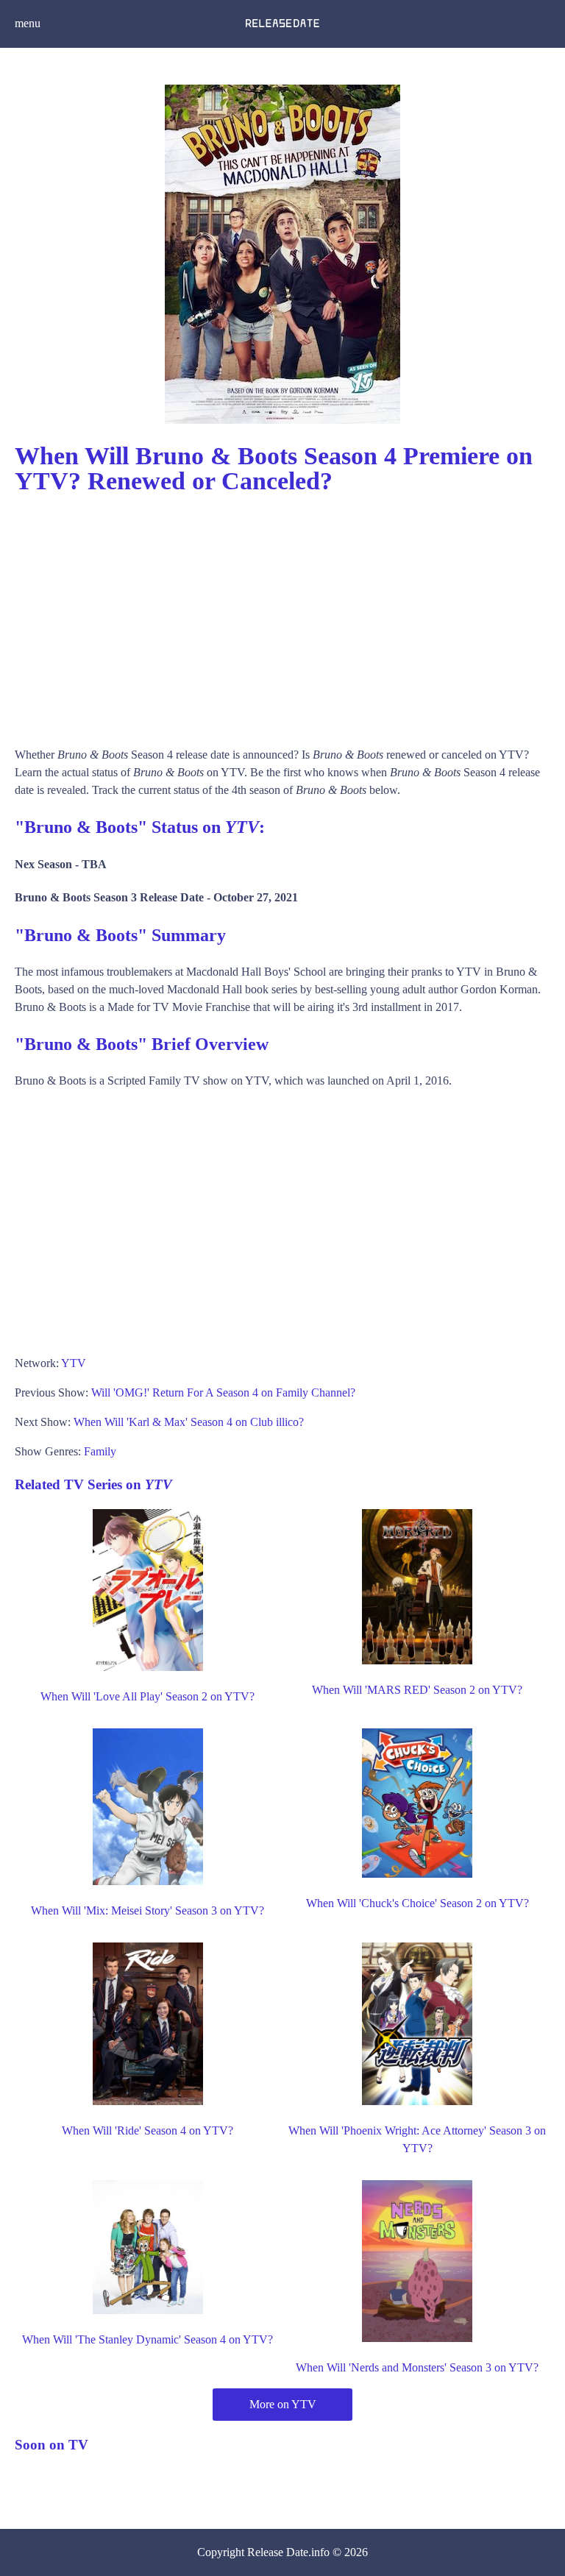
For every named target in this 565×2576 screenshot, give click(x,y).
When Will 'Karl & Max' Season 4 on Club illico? (189, 1422)
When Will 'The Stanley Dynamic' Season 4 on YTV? (148, 2339)
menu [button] (28, 23)
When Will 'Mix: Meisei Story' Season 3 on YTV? (148, 1910)
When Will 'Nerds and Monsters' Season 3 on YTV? (417, 2367)
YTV (74, 1363)
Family (100, 1451)
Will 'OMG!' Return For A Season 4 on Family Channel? (223, 1392)
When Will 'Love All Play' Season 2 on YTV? (148, 1696)
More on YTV (283, 2404)
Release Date (278, 2552)
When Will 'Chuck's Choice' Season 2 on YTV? (417, 1903)
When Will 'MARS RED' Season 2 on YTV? (417, 1690)
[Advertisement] (282, 614)
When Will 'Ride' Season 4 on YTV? (148, 2130)
